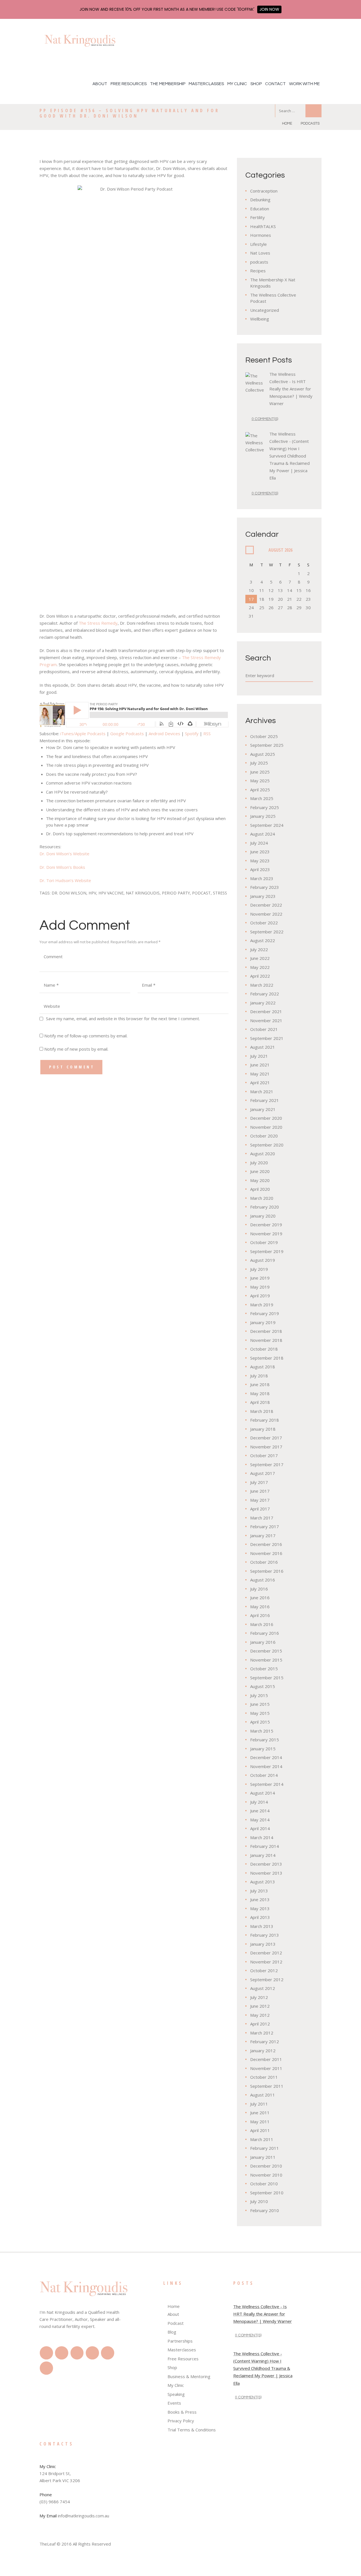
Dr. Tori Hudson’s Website (65, 880)
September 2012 (267, 1980)
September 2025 (267, 745)
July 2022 (259, 949)
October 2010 (264, 2184)
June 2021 (260, 1065)
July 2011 (259, 2104)
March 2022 (262, 985)
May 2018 (260, 1393)
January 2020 (263, 1216)
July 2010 (259, 2201)
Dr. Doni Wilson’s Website (64, 854)
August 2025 (263, 754)
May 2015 (260, 1713)
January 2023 (263, 896)
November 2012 (266, 1962)
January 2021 (263, 1109)
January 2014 (263, 1855)
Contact (275, 84)
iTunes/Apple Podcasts (83, 734)
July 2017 (259, 1482)
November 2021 (266, 1020)
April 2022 (260, 976)
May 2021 (260, 1074)
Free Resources (129, 84)
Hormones (261, 235)
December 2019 (266, 1225)
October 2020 (264, 1136)
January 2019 (263, 1322)
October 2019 (264, 1242)
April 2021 (260, 1082)
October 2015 (264, 1669)
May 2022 (260, 967)
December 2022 (266, 905)
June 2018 (260, 1384)
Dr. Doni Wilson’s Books (62, 867)
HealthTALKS (263, 226)
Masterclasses (206, 84)
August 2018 (263, 1367)
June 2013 (260, 1899)
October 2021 (264, 1029)
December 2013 (266, 1864)
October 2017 (264, 1455)
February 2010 (265, 2210)
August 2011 (263, 2095)
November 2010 (266, 2175)
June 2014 (260, 1811)
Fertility (257, 217)
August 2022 (263, 940)
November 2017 (266, 1447)
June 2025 (260, 772)
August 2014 (263, 1793)
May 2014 (260, 1820)
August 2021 (263, 1047)
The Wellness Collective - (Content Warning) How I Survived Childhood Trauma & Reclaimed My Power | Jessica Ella (290, 456)
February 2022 (265, 994)
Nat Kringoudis (143, 893)
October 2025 (264, 736)
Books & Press (182, 2412)
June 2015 (260, 1704)
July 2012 (259, 1997)
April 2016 (260, 1615)
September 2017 (267, 1464)
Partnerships (180, 2341)
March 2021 (262, 1092)
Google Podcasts (127, 734)
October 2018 (264, 1349)
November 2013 (266, 1873)
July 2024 (259, 843)
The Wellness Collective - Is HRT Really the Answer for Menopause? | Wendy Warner (291, 389)
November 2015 (266, 1660)
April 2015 (260, 1722)
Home (287, 123)
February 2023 (265, 887)
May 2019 (260, 1287)
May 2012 (260, 2015)
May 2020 (260, 1180)
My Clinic (237, 84)
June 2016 (260, 1598)
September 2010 (267, 2193)
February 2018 (265, 1420)
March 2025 (262, 798)
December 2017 (266, 1438)
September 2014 (267, 1784)
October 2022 (264, 923)
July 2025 (259, 763)
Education (260, 209)
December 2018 (266, 1331)
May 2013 (260, 1908)
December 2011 (266, 2059)
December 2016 (266, 1544)
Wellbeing (260, 319)
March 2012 (262, 2033)
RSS (207, 734)
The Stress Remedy (98, 623)
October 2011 (264, 2077)
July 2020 (259, 1163)
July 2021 (259, 1056)
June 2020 (260, 1171)
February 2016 (265, 1633)
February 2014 (265, 1846)
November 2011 (266, 2068)
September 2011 (267, 2086)
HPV (92, 893)
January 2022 (263, 1003)
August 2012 (263, 1988)
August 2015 (263, 1686)
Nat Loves (260, 253)
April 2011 (260, 2130)
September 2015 (267, 1678)
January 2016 (263, 1642)
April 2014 (260, 1828)
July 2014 (259, 1802)
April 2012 (260, 2024)
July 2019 (259, 1269)
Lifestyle (258, 244)
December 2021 (266, 1011)
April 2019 (260, 1296)
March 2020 (262, 1198)
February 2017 (265, 1526)
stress (220, 893)
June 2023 (260, 852)
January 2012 (263, 2051)
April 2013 (260, 1917)
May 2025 (260, 781)
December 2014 (266, 1757)
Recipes (258, 271)
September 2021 (267, 1038)
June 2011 (260, 2113)
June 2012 (260, 2006)
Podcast (201, 893)
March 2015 (262, 1731)
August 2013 (263, 1882)
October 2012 (264, 1970)
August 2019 (263, 1260)
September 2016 (267, 1571)
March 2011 (262, 2139)
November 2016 (266, 1553)
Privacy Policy (181, 2421)
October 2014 (264, 1775)
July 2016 (259, 1589)
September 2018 (267, 1358)
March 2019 (262, 1305)
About (100, 84)
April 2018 (260, 1402)
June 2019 (260, 1278)
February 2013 (265, 1935)
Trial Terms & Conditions (192, 2430)
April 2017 (260, 1509)
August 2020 (263, 1154)
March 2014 (262, 1837)
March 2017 (262, 1518)
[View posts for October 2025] (250, 550)
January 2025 (263, 816)
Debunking (260, 200)
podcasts (310, 123)
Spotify (192, 734)
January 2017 (263, 1536)
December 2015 (266, 1651)
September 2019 (267, 1251)
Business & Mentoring (189, 2376)
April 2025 (260, 790)
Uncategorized (265, 310)
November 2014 (266, 1766)
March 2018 (262, 1411)
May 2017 (260, 1500)
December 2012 (266, 1953)
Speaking (176, 2394)
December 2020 (266, 1118)
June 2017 (260, 1491)
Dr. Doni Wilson (69, 893)
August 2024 (263, 834)
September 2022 (267, 932)
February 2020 (265, 1207)
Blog (172, 2332)
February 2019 (265, 1313)
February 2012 (265, 2042)
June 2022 (260, 958)
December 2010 (266, 2166)
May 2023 (260, 861)
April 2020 (260, 1189)
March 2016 (262, 1624)
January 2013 (263, 1944)
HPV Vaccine (111, 893)
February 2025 (265, 807)
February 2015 (265, 1740)
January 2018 (263, 1429)
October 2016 (264, 1562)
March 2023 (262, 878)
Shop (256, 84)
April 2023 (260, 869)
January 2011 (263, 2157)
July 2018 (259, 1376)
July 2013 (259, 1891)
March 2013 (262, 1926)
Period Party (176, 893)
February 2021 (265, 1100)
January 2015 (263, 1749)
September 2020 (267, 1145)
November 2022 (266, 914)
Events (174, 2403)
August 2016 (263, 1580)
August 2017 (263, 1473)
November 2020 (266, 1127)
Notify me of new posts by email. (76, 1049)
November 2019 (266, 1234)
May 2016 (260, 1607)
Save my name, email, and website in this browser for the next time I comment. (123, 1019)
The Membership (168, 84)
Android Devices (164, 734)
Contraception (264, 191)
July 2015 (259, 1695)
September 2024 (267, 825)
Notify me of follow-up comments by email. (86, 1036)
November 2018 (266, 1340)
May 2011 (260, 2122)
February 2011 (265, 2148)
